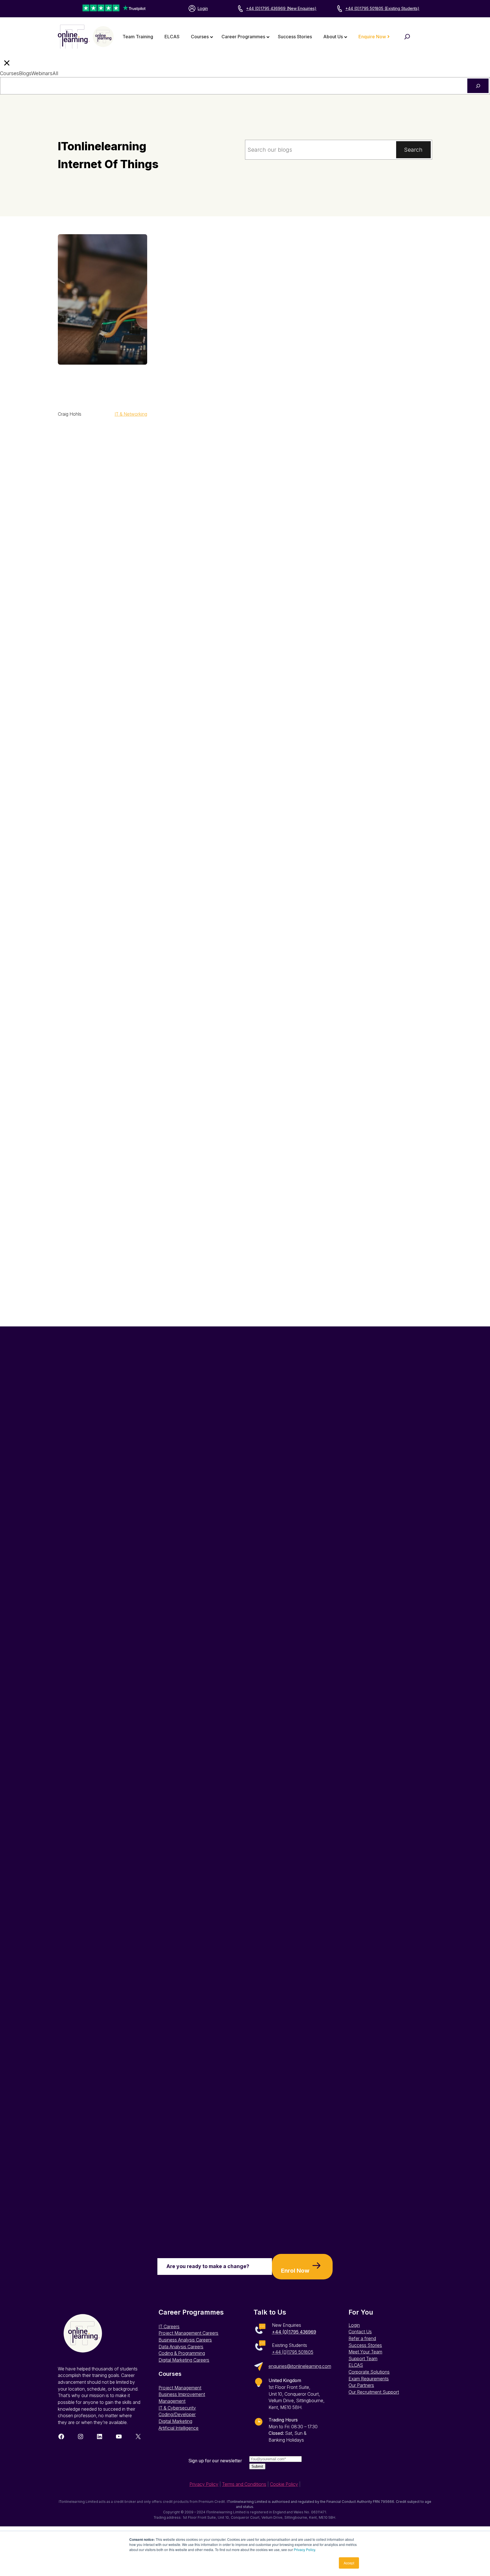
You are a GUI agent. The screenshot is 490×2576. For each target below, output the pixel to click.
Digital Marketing (175, 2421)
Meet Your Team (365, 2352)
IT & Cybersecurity (177, 2408)
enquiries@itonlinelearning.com (300, 2366)
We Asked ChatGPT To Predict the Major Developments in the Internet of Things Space (100, 386)
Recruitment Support (378, 2392)
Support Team (363, 2359)
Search (413, 150)
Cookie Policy (284, 2484)
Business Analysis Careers (185, 2340)
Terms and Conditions (244, 2484)
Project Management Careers (188, 2333)
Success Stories (365, 2345)
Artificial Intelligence (179, 2428)
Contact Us (360, 2332)
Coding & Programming (182, 2353)
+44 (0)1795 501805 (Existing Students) (382, 8)
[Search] (478, 86)
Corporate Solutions (369, 2372)
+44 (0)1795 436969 (294, 2332)
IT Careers (169, 2327)
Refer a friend (362, 2339)
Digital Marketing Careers (184, 2360)
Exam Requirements (369, 2379)
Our (353, 2392)
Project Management (180, 2388)
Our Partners (361, 2385)
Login (203, 8)
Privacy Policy (304, 2549)
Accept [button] (349, 2563)
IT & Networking (131, 414)
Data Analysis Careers (181, 2347)
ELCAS (356, 2365)
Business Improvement (182, 2394)
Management (172, 2401)
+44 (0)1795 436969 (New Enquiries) (281, 8)
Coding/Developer (177, 2415)
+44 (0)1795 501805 (293, 2352)
